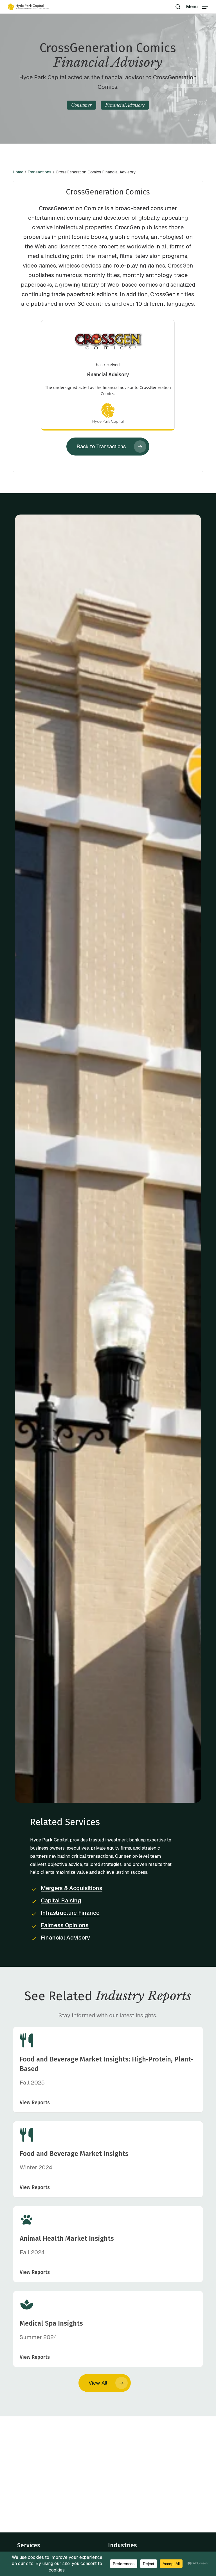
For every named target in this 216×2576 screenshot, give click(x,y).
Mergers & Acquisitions (72, 1888)
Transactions (40, 172)
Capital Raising (61, 1900)
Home (18, 172)
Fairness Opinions (65, 1925)
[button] (197, 6)
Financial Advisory (65, 1938)
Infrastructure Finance (70, 1913)
